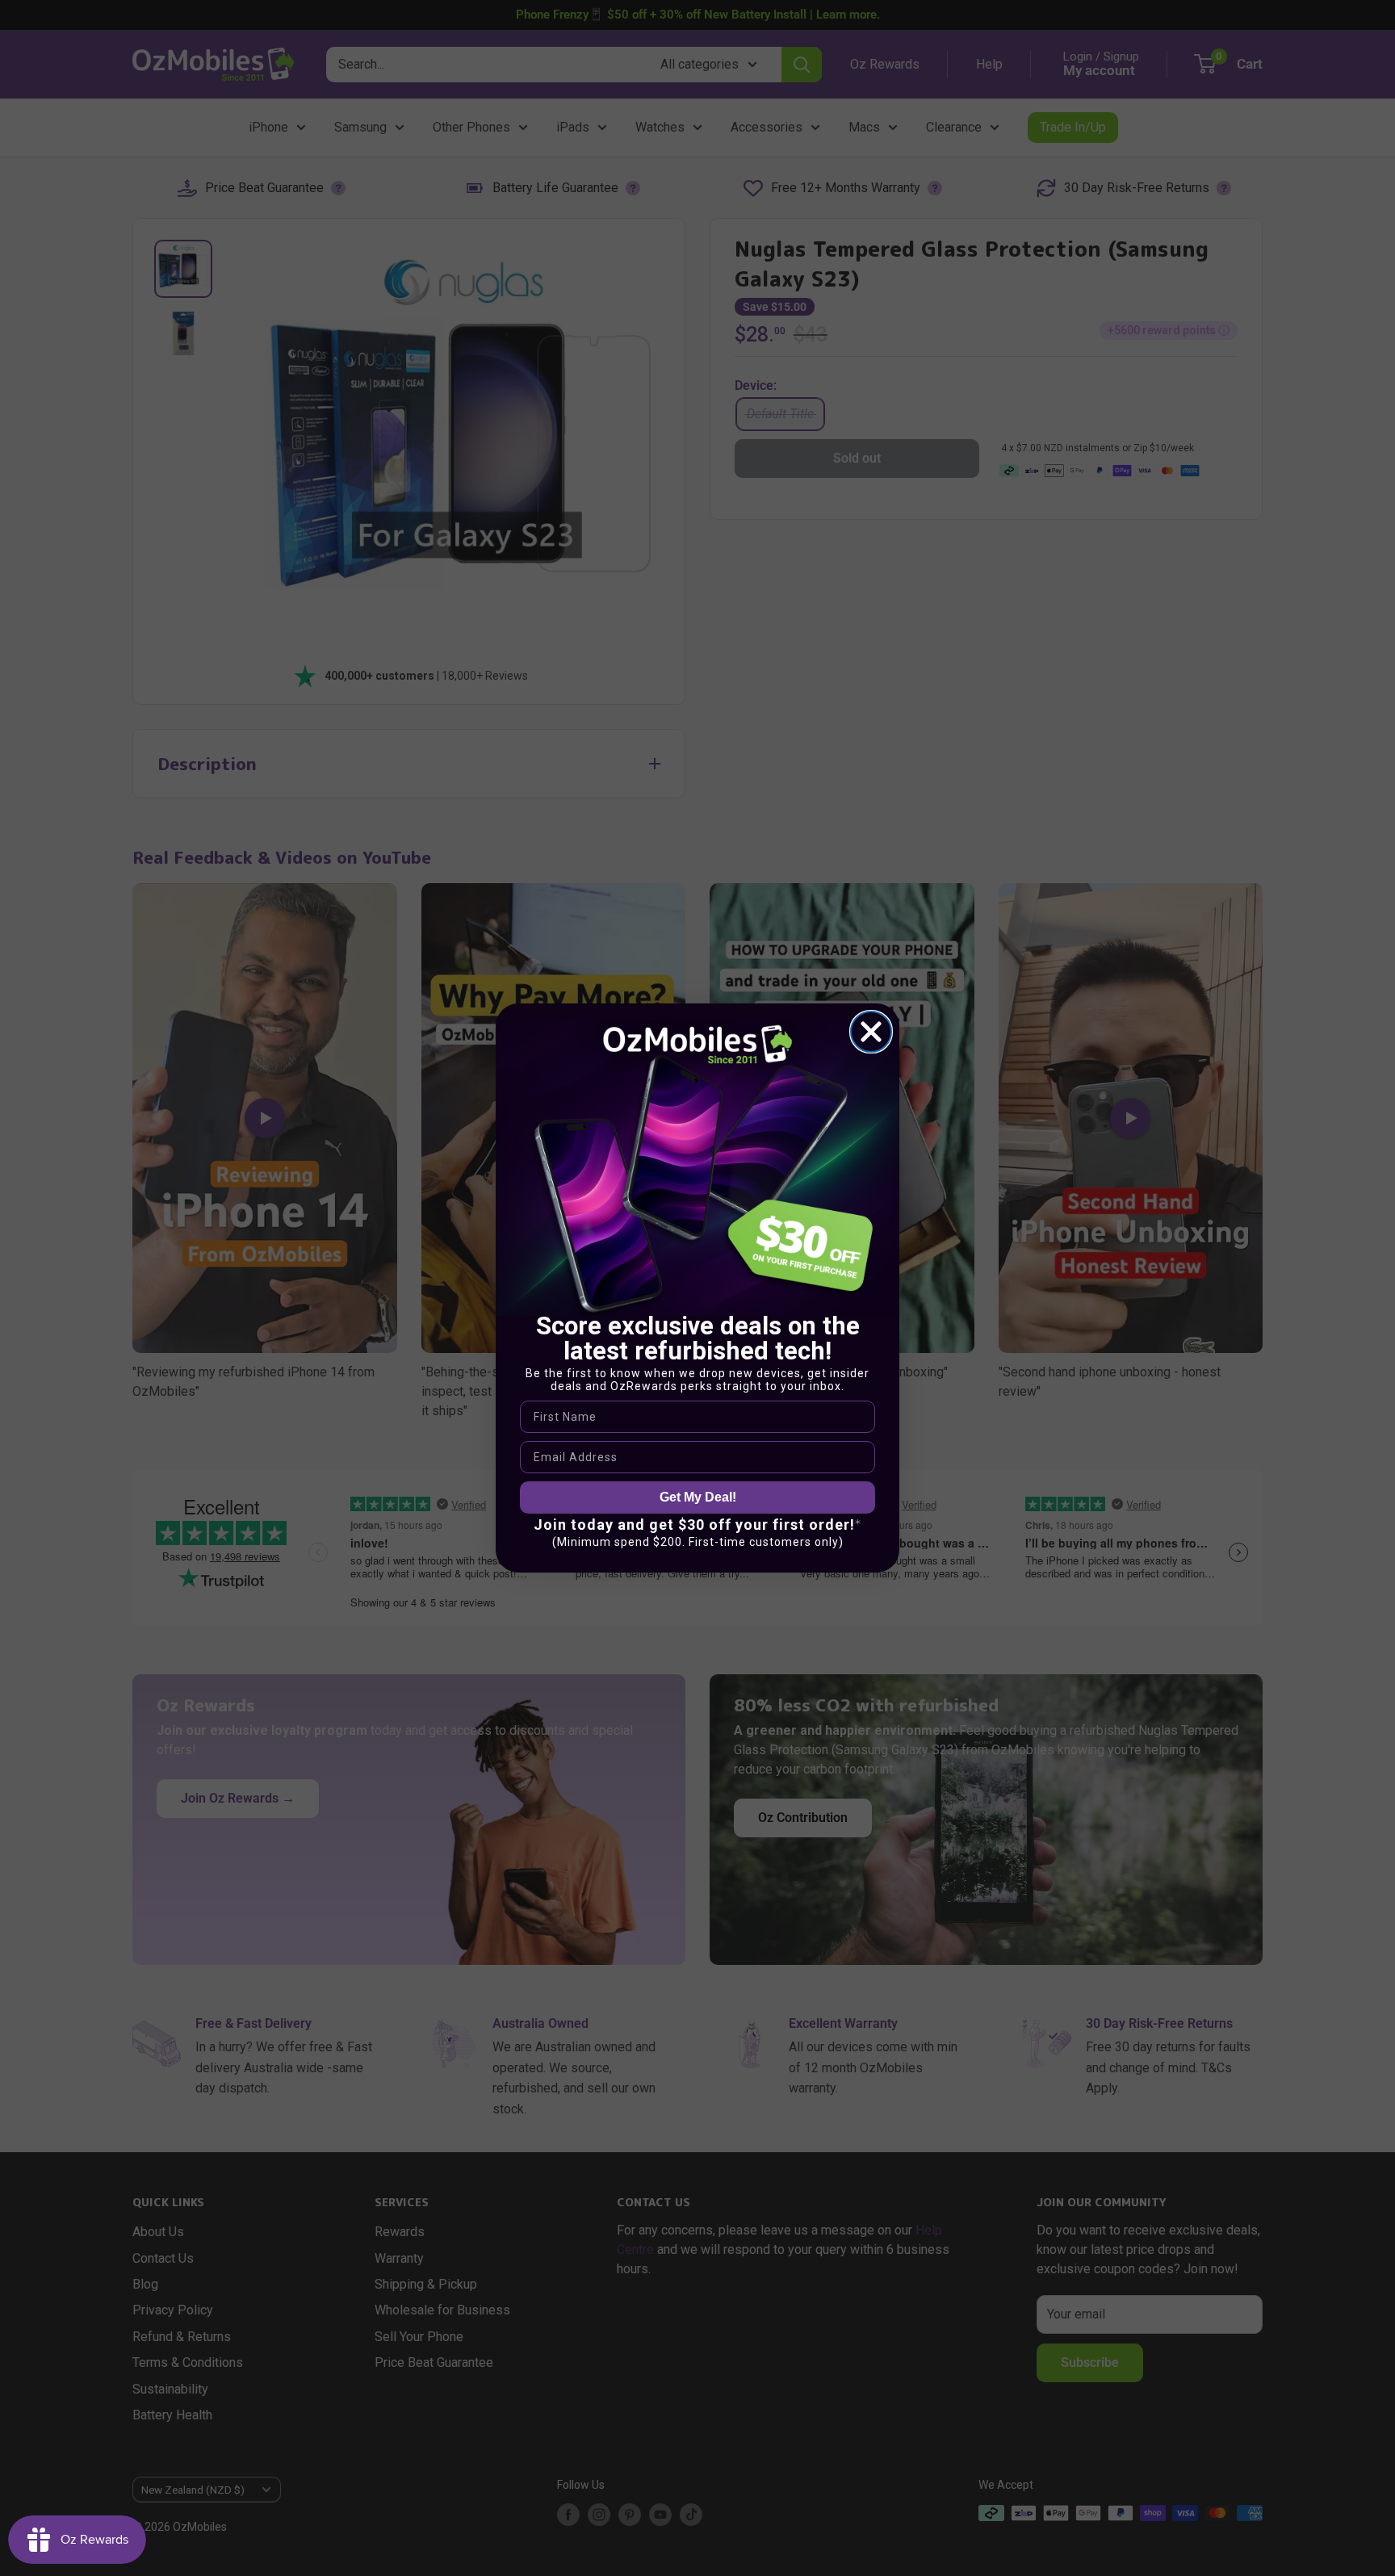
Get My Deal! (698, 1497)
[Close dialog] (871, 1032)
